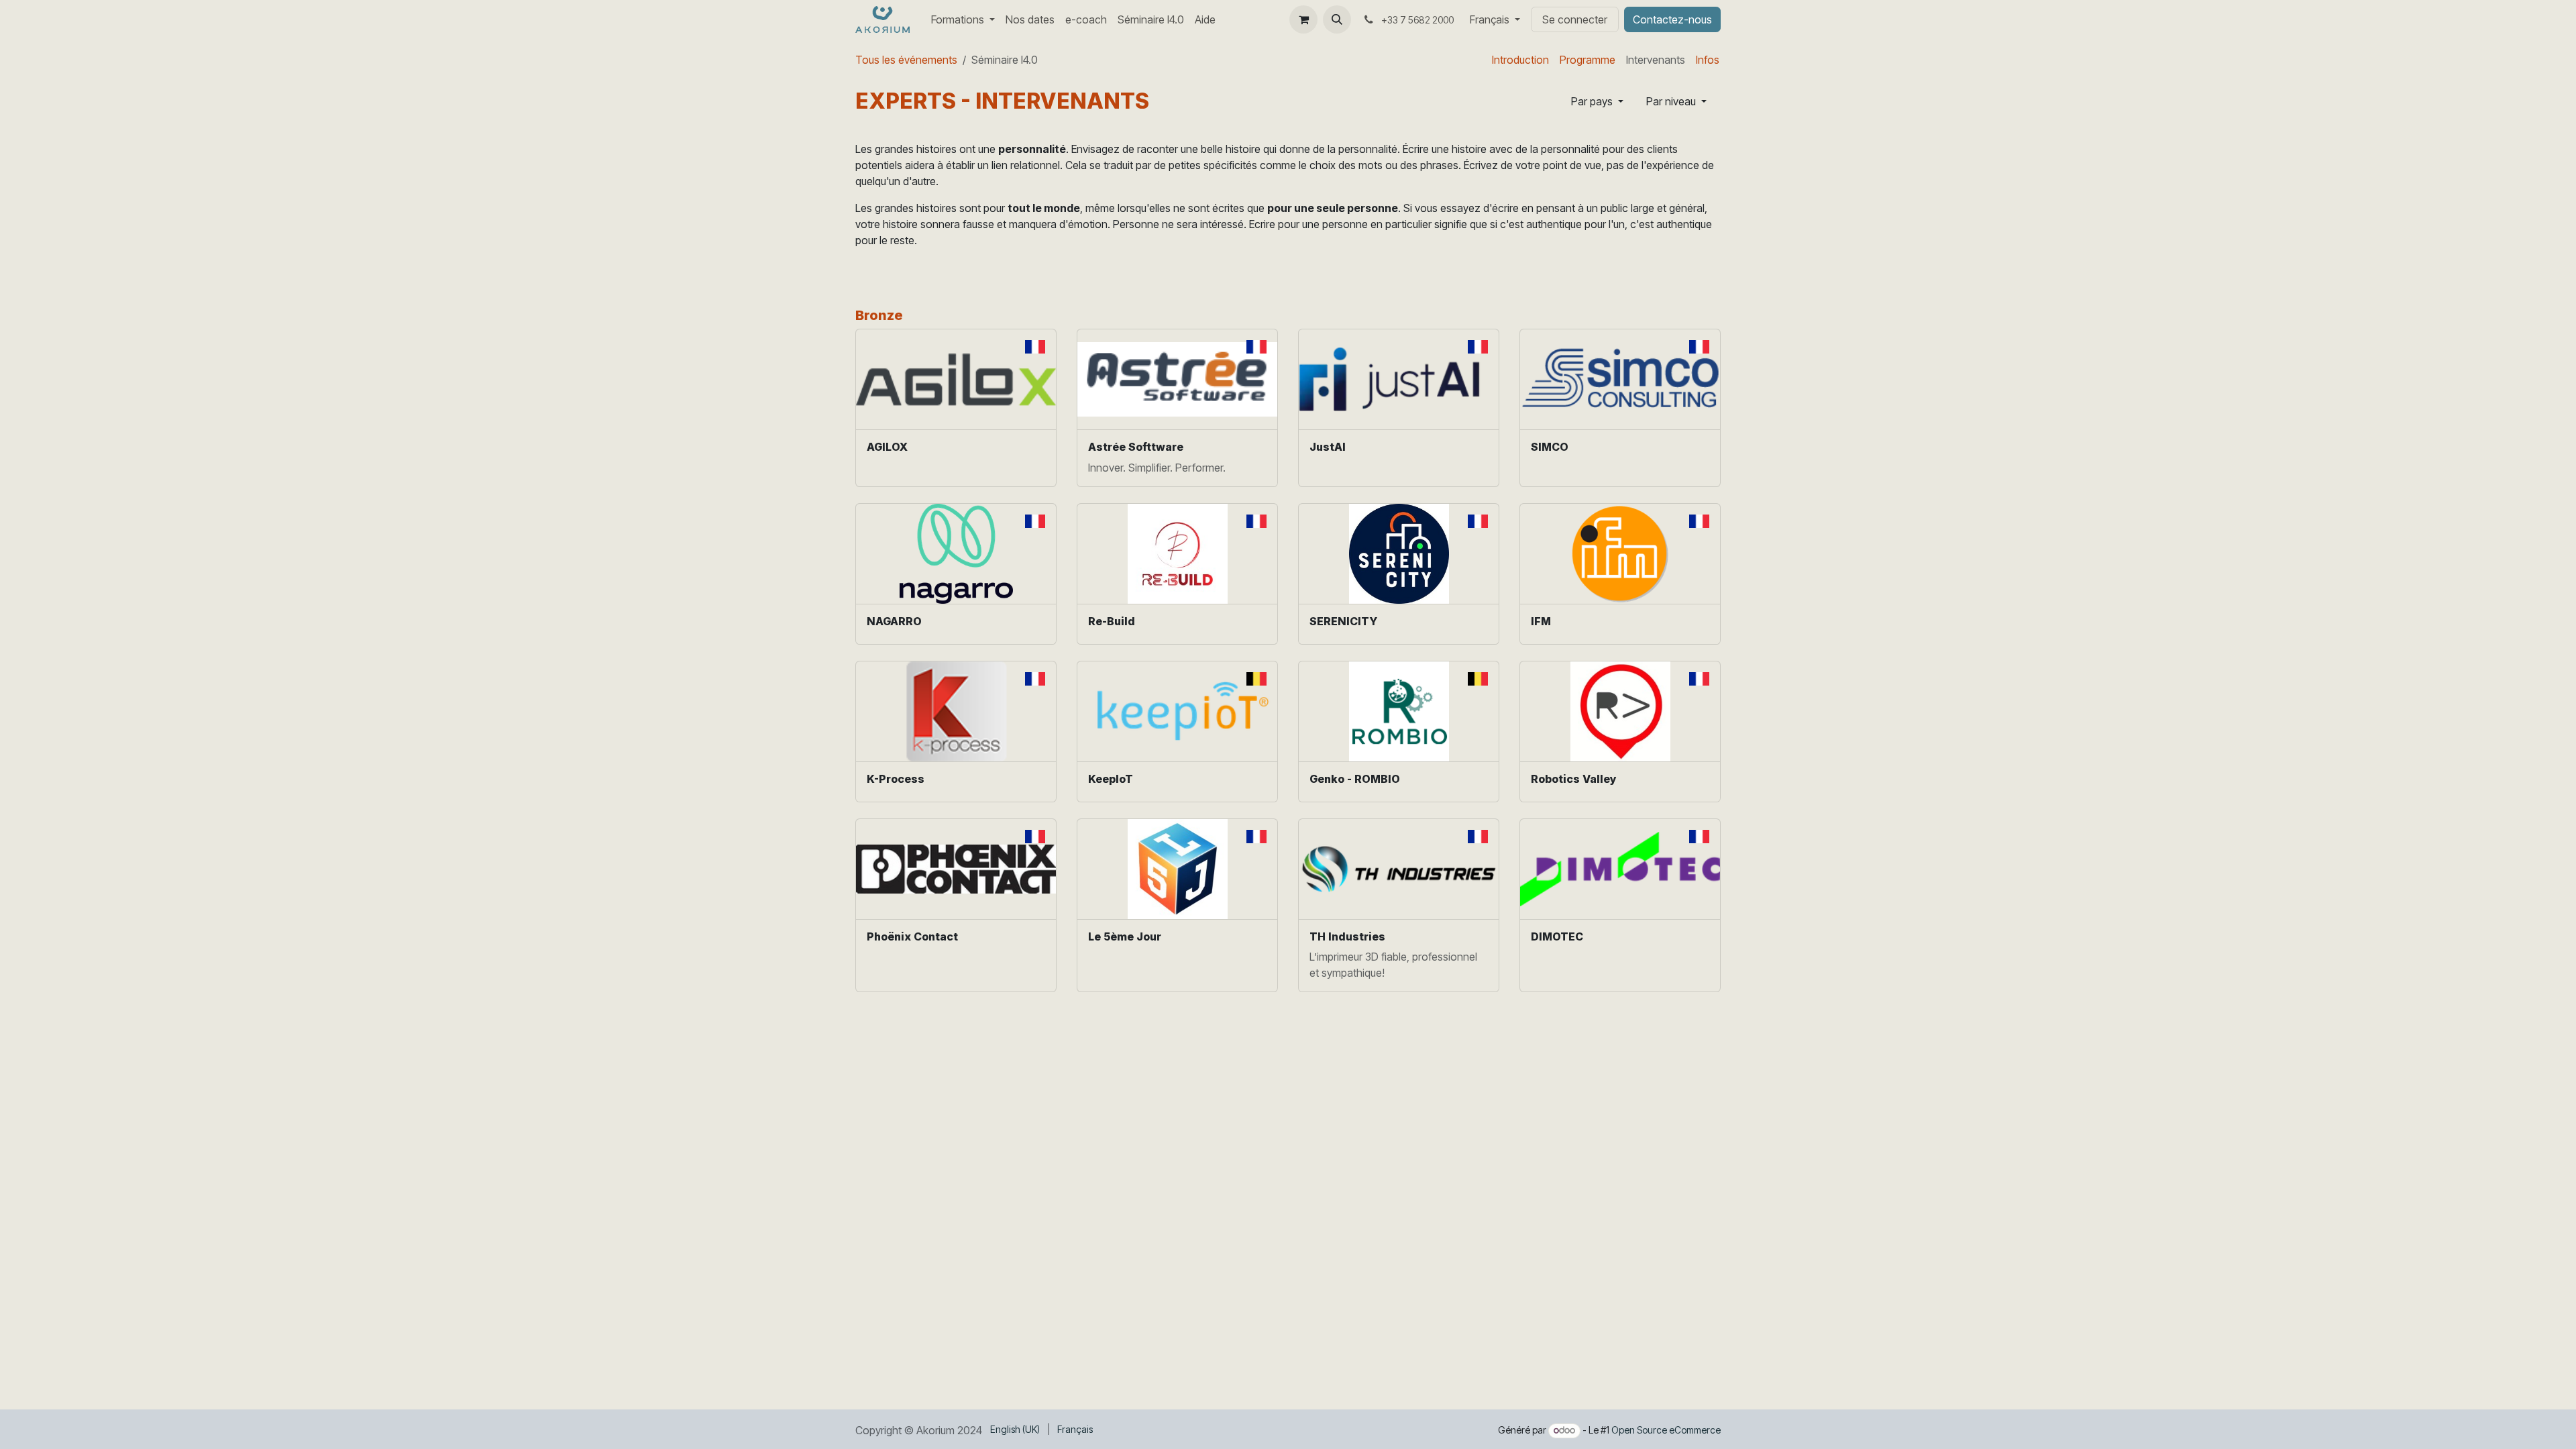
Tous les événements (906, 60)
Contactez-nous (1672, 19)
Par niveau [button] (1672, 101)
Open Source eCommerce (1666, 1430)
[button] (1337, 19)
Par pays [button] (1593, 101)
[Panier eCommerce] (1303, 19)
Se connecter (1575, 19)
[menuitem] (963, 19)
